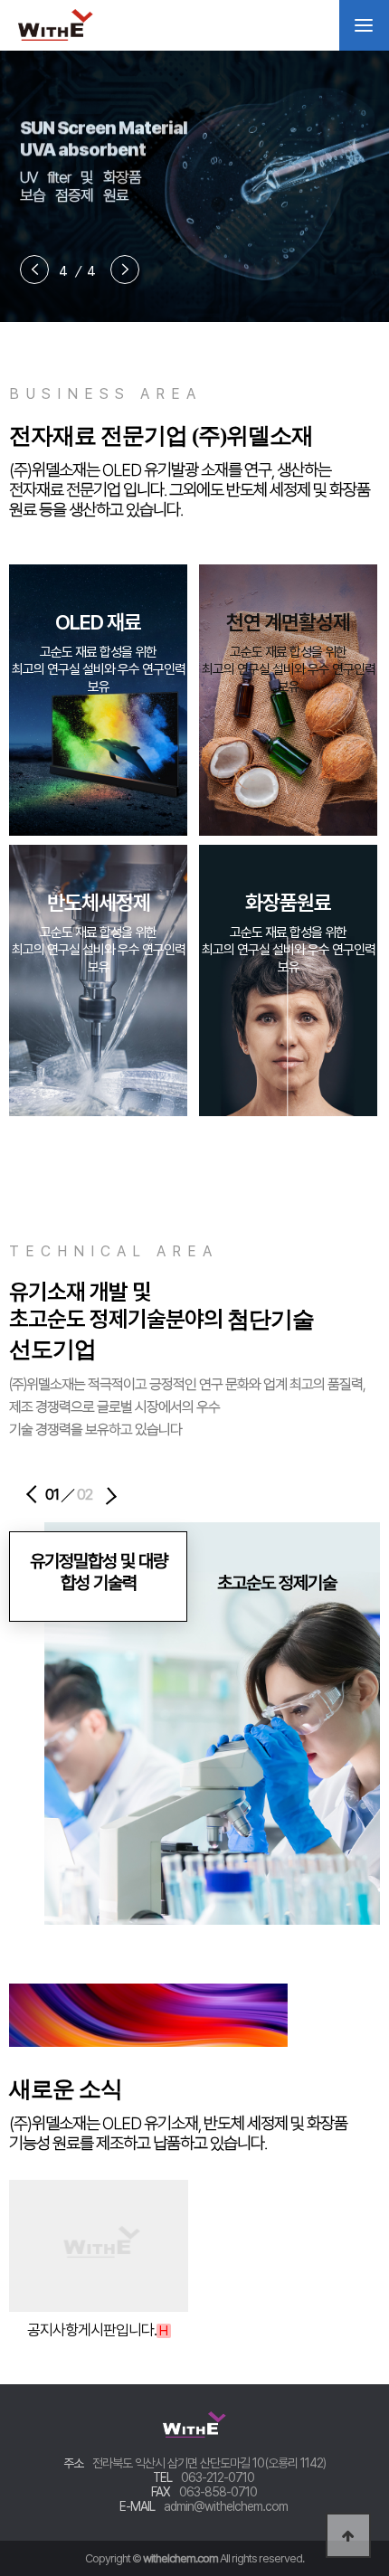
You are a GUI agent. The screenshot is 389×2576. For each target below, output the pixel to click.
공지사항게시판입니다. (98, 2330)
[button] (32, 275)
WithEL (77, 25)
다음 (123, 1491)
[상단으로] (348, 2535)
